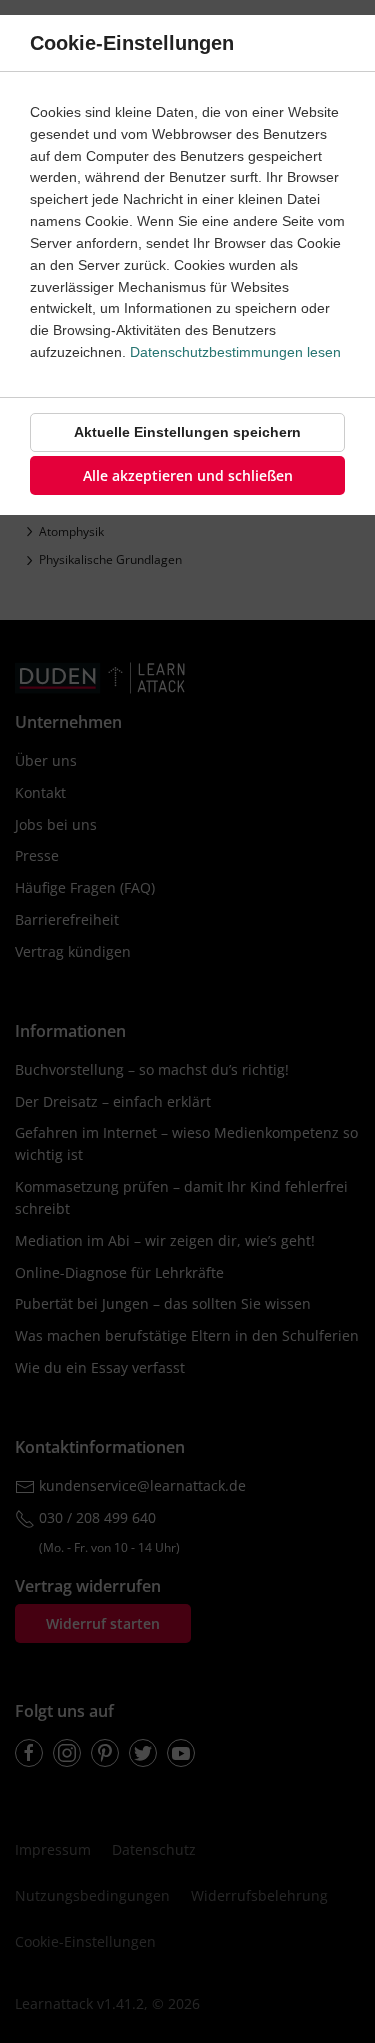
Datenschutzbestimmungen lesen (235, 352)
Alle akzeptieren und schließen (188, 475)
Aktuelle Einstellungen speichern (187, 432)
